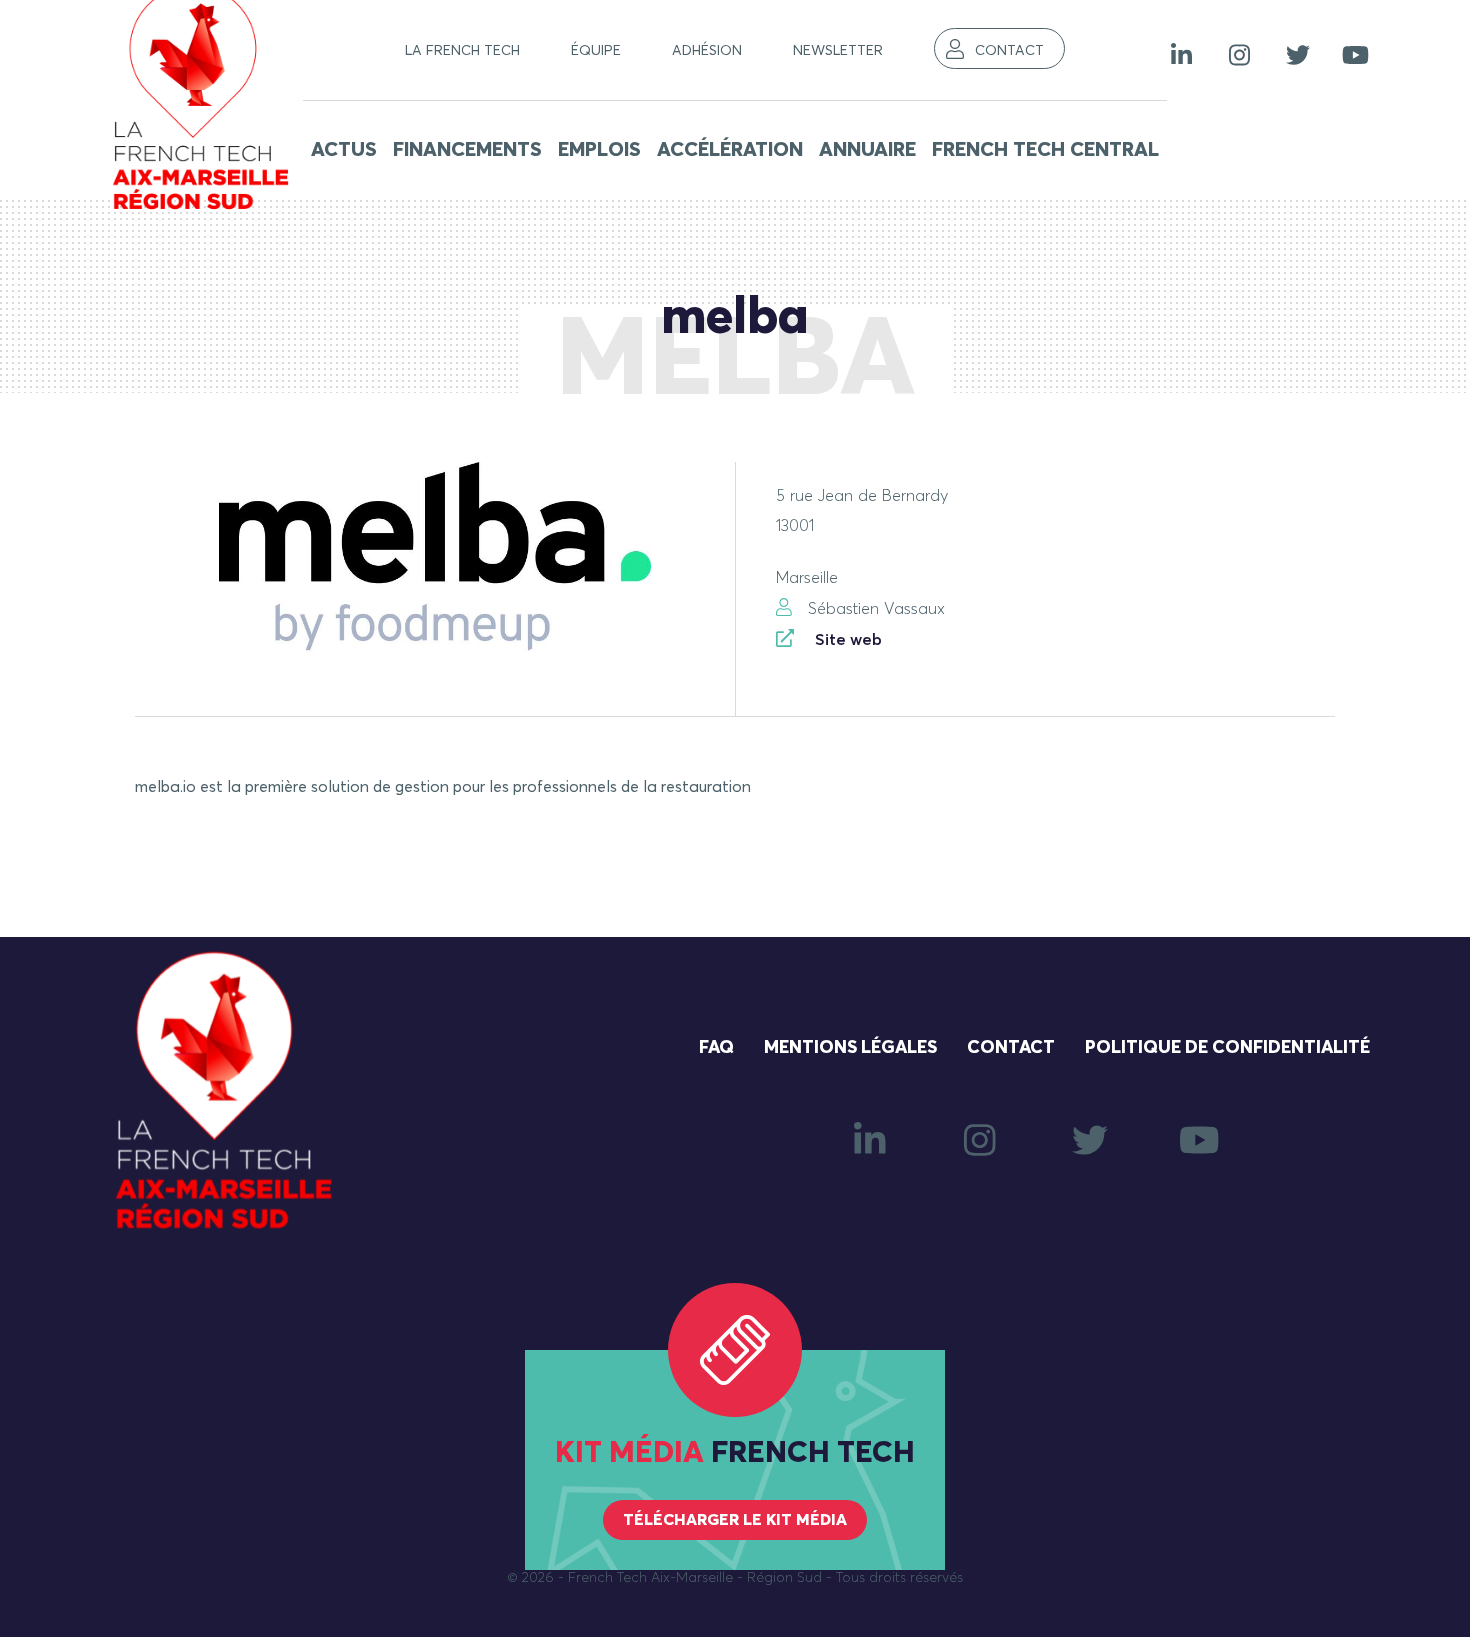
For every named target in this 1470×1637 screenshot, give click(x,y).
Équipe (596, 51)
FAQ (716, 1048)
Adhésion (707, 51)
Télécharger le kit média (735, 1520)
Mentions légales (850, 1048)
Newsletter (838, 51)
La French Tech (462, 51)
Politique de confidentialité (1227, 1048)
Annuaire (867, 150)
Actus (344, 150)
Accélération (730, 150)
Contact (1009, 51)
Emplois (599, 150)
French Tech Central (1045, 150)
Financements (467, 150)
